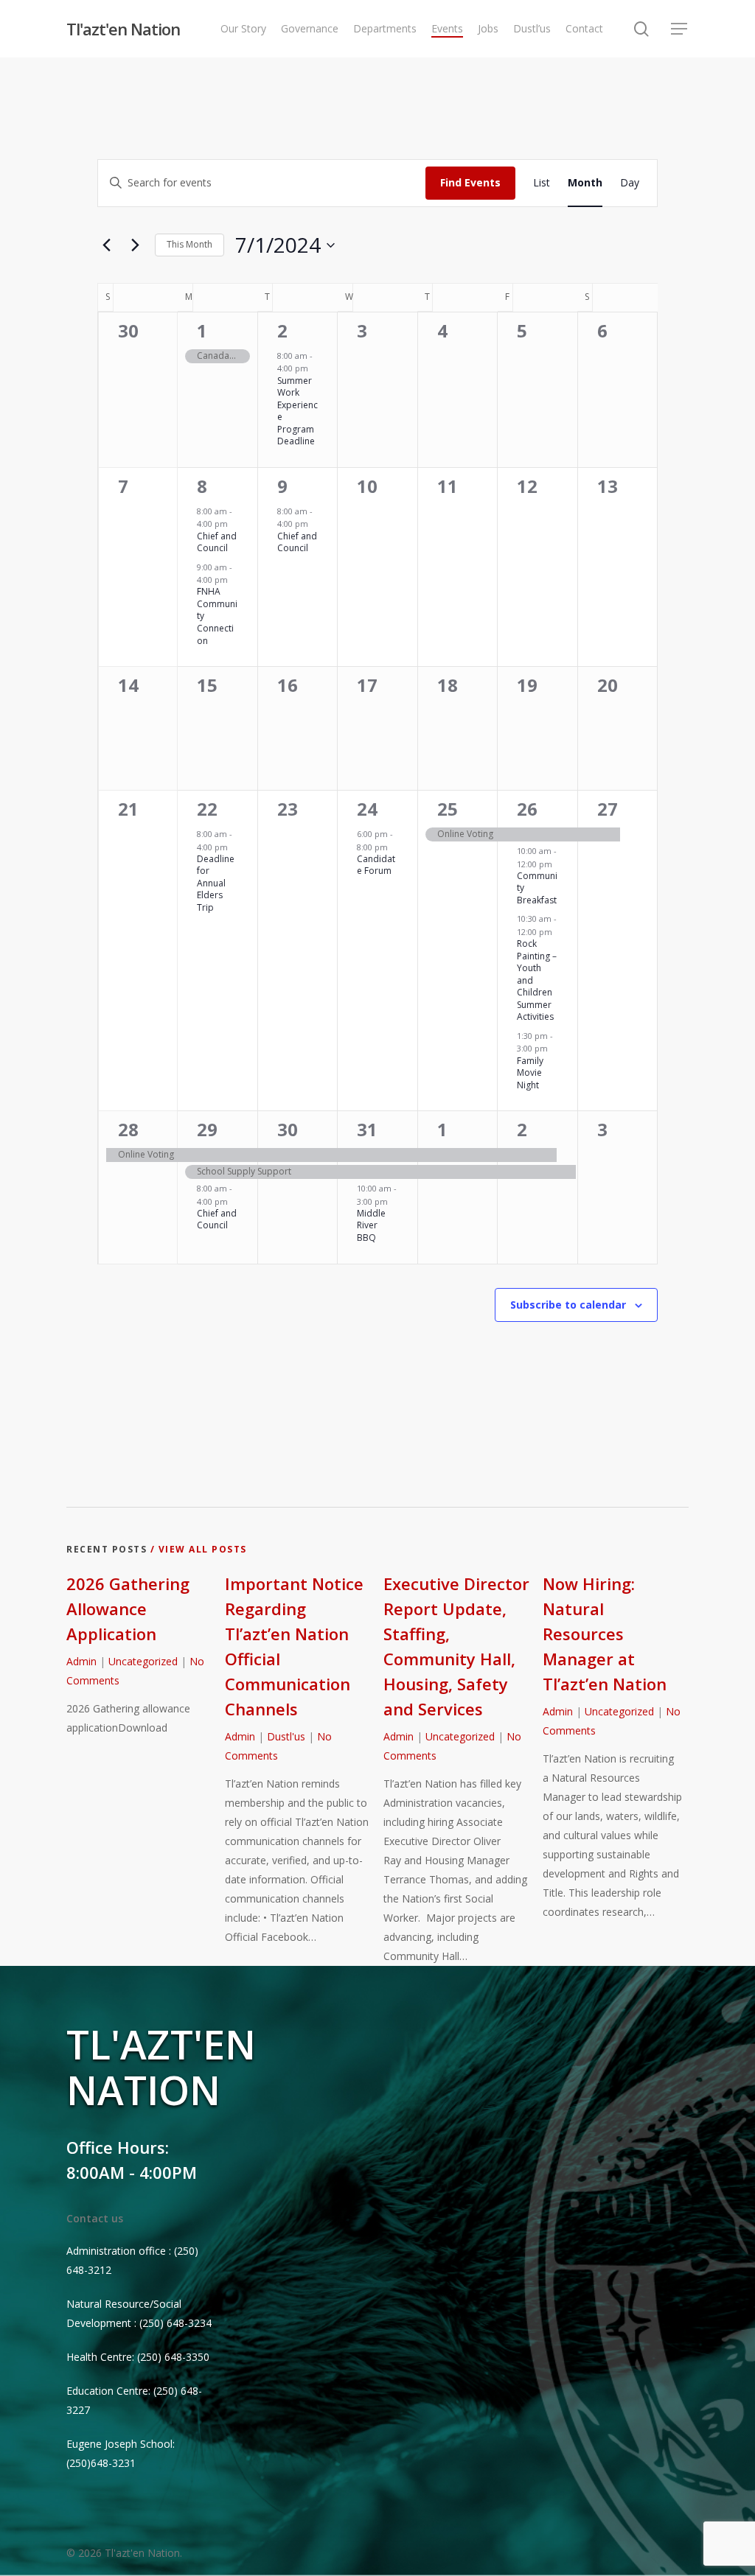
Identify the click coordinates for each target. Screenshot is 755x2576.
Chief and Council (217, 542)
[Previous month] (106, 245)
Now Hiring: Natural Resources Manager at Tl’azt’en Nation (605, 1634)
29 (207, 1129)
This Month (189, 244)
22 (207, 809)
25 (448, 809)
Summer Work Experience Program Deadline (298, 411)
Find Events (470, 182)
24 (367, 809)
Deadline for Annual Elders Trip (216, 883)
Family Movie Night (530, 1073)
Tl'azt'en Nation (123, 29)
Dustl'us (286, 1736)
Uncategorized (143, 1661)
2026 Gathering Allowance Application (128, 1609)
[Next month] (135, 245)
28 (128, 1129)
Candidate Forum (376, 865)
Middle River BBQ (371, 1225)
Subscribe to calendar (568, 1305)
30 (288, 1129)
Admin (81, 1661)
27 (608, 809)
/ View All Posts (197, 1549)
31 (367, 1129)
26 (527, 809)
